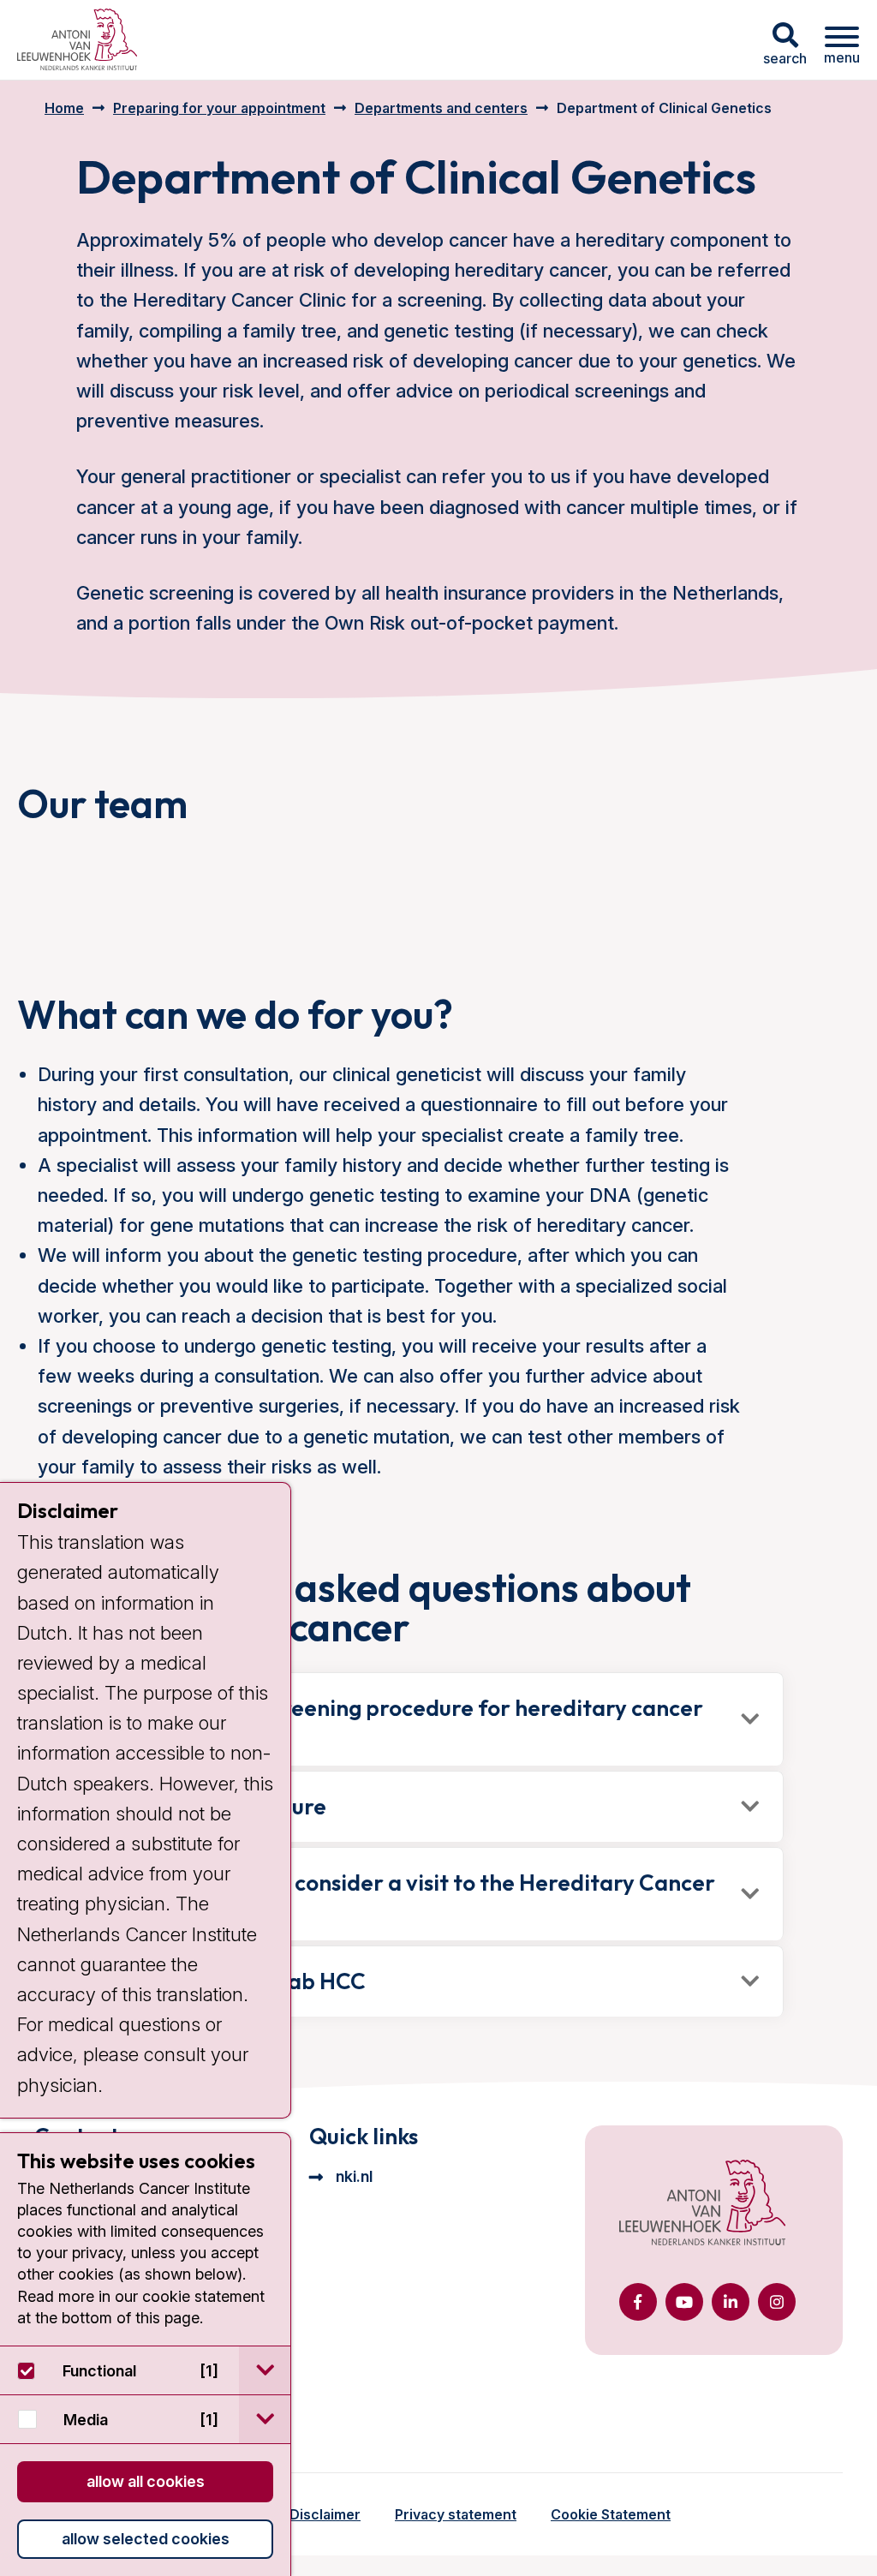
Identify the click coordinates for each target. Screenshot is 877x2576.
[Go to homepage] (77, 40)
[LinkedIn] (731, 2302)
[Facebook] (638, 2302)
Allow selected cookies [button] (146, 2539)
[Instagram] (777, 2302)
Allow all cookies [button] (146, 2481)
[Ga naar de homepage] (702, 2204)
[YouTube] (684, 2302)
